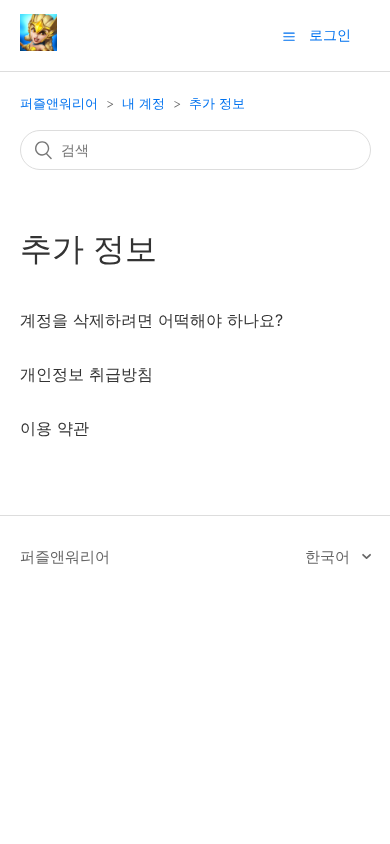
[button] (289, 36)
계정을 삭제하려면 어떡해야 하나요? (151, 320)
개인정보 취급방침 (86, 374)
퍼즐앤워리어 (59, 103)
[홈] (38, 45)
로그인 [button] (330, 34)
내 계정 (143, 103)
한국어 (329, 556)
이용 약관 (54, 428)
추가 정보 (217, 103)
